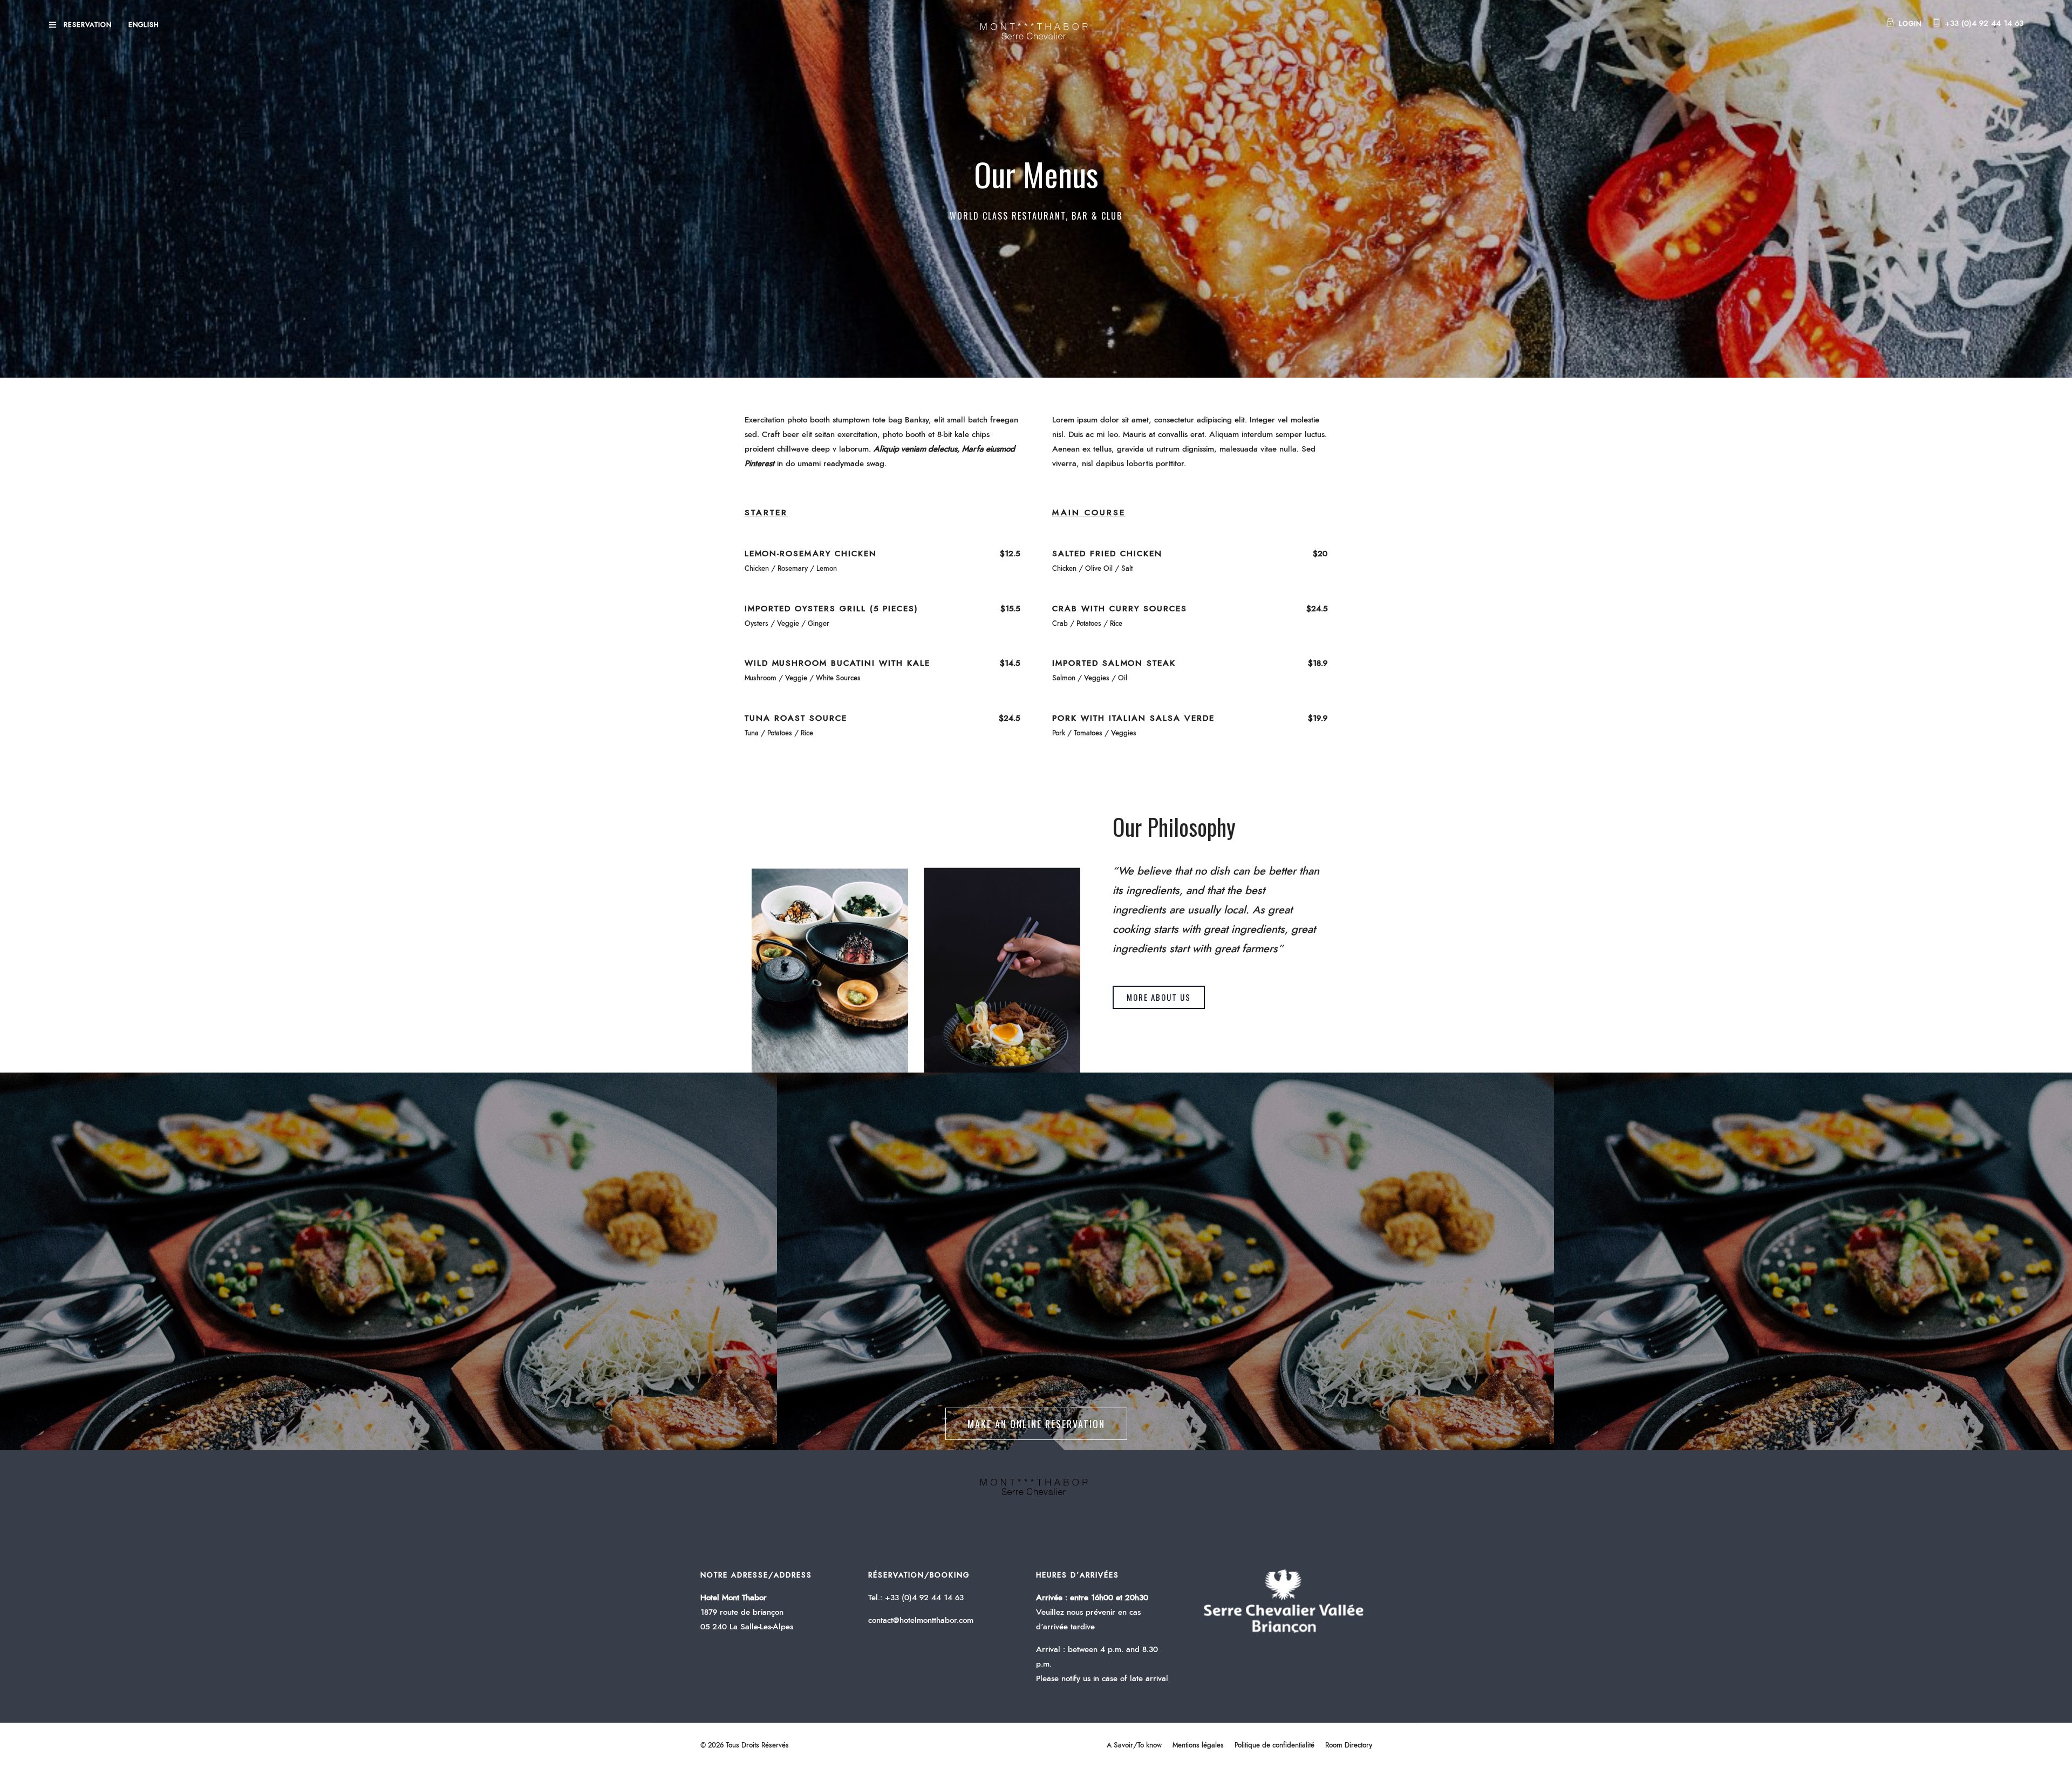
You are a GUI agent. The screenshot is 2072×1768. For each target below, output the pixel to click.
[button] (1159, 997)
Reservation (88, 25)
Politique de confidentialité (1274, 1746)
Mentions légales (1198, 1746)
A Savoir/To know (1134, 1746)
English (144, 25)
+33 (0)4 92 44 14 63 (1984, 23)
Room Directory (1349, 1746)
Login (1910, 24)
